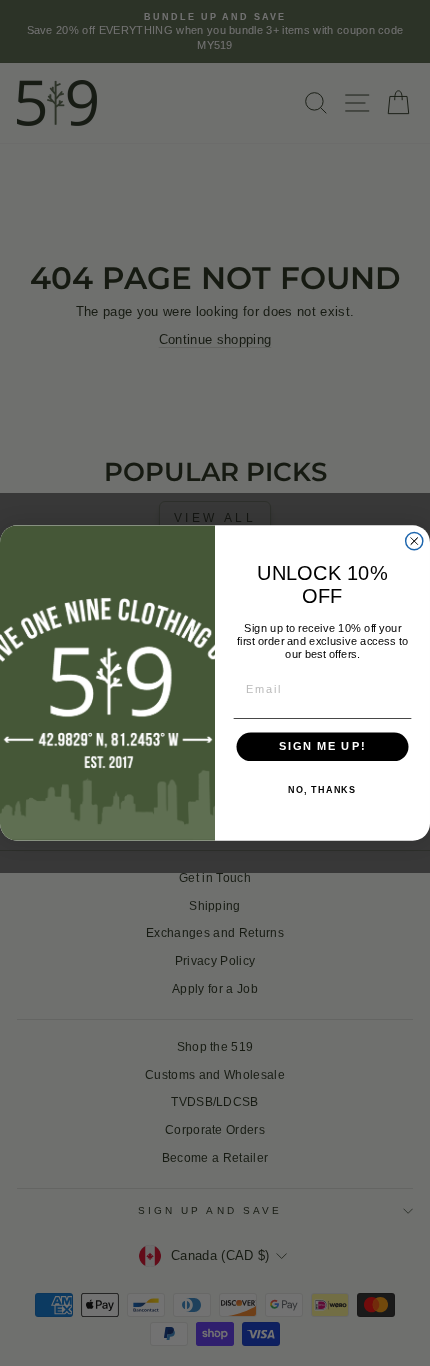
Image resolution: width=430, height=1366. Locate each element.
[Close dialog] (414, 541)
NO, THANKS (322, 790)
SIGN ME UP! (322, 747)
